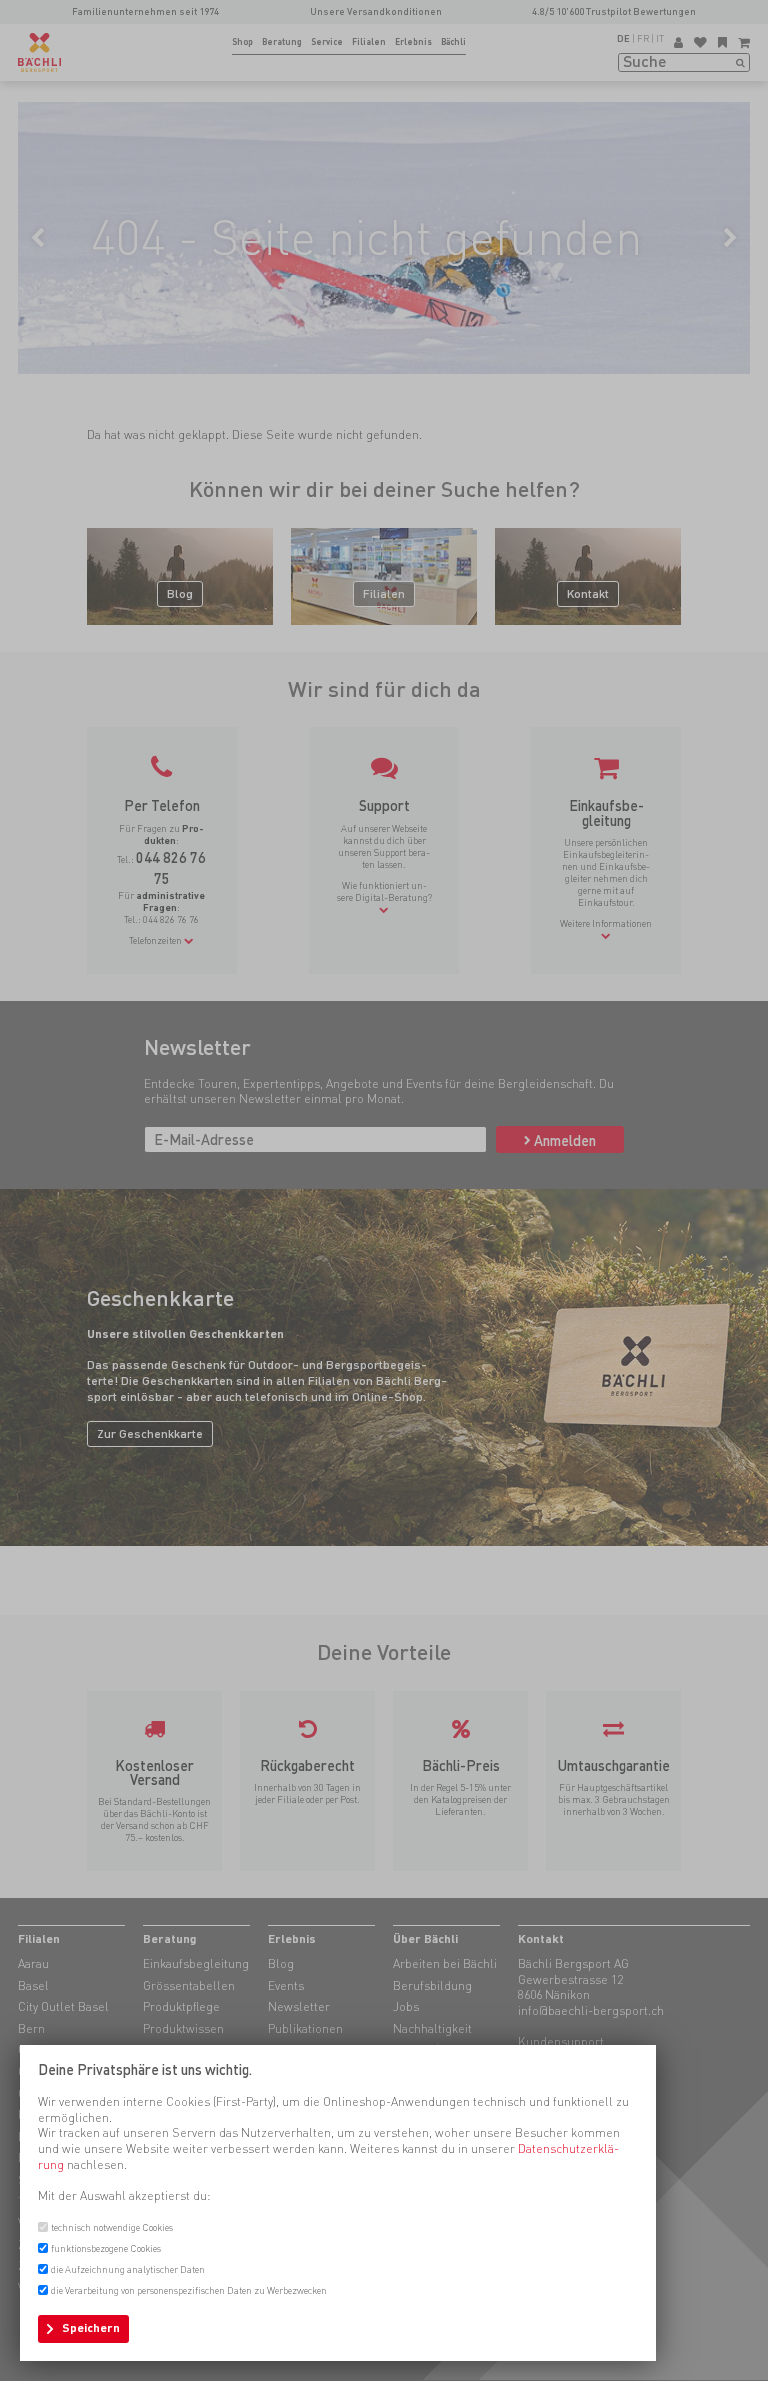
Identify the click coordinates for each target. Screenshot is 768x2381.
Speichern (91, 2328)
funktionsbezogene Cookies (106, 2248)
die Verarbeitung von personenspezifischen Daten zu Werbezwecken (189, 2290)
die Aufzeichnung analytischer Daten (128, 2269)
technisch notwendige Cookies (112, 2227)
